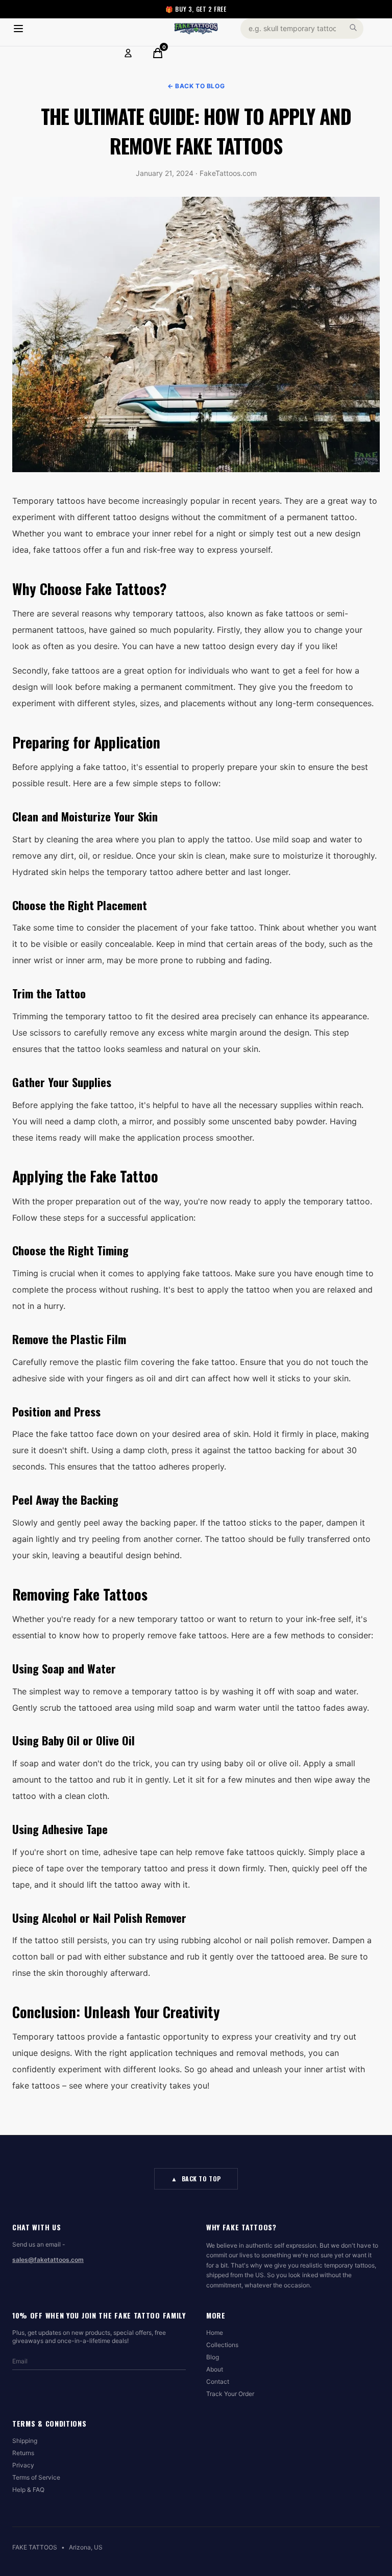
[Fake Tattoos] (196, 29)
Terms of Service (36, 2477)
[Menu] (18, 29)
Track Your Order (230, 2394)
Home (215, 2333)
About (215, 2369)
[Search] (353, 28)
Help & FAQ (28, 2490)
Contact (218, 2381)
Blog (213, 2357)
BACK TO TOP (196, 2179)
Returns (23, 2453)
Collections (222, 2345)
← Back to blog (196, 86)
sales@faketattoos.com (48, 2260)
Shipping (25, 2441)
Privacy (23, 2465)
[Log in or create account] (128, 53)
